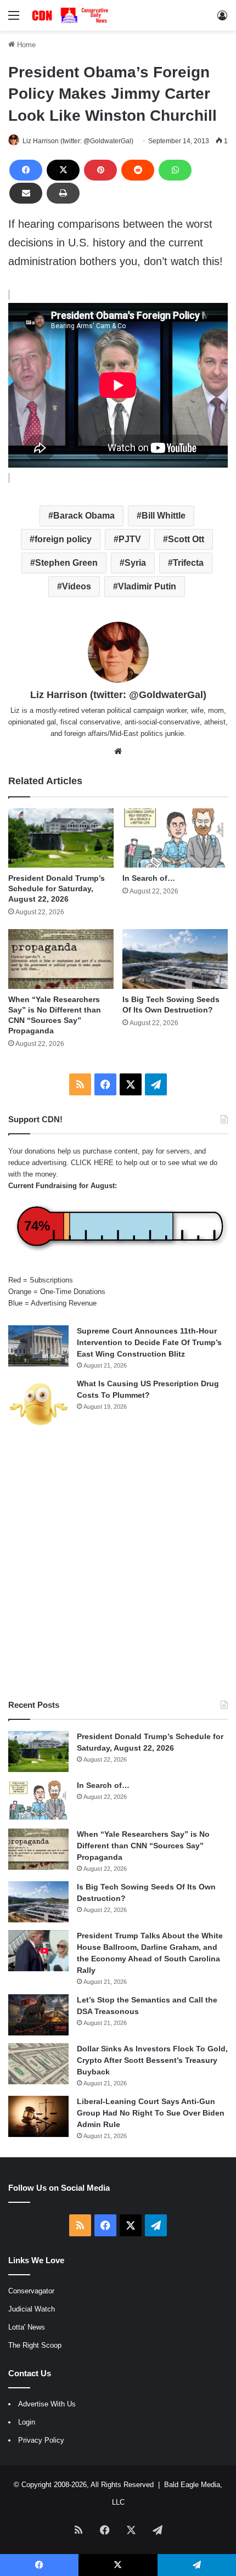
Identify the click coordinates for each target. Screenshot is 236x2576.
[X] (63, 170)
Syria (135, 563)
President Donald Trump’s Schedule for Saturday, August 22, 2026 (57, 888)
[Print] (63, 193)
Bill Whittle (164, 516)
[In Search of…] (175, 838)
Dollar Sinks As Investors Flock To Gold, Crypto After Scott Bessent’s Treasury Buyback (152, 2060)
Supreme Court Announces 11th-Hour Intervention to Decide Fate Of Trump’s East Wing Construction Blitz (149, 1342)
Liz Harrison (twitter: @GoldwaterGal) (78, 141)
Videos (77, 586)
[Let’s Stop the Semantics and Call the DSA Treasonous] (38, 2015)
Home (25, 45)
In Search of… (149, 878)
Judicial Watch (32, 2309)
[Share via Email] (26, 193)
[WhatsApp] (175, 170)
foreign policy (63, 539)
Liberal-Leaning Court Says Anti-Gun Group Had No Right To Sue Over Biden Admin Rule (151, 2113)
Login (27, 2422)
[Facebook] (26, 170)
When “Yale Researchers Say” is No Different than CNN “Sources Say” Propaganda (143, 1846)
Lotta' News (27, 2327)
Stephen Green (66, 563)
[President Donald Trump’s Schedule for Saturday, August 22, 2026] (61, 838)
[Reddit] (138, 170)
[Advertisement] (118, 1565)
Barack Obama (84, 516)
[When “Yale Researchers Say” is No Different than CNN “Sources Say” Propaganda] (61, 959)
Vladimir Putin (147, 586)
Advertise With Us (47, 2404)
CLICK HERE (92, 1163)
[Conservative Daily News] (71, 15)
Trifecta (188, 563)
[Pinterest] (100, 170)
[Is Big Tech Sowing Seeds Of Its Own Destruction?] (175, 959)
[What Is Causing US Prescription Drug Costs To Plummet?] (38, 1404)
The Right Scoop (35, 2345)
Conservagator (31, 2291)
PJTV (130, 539)
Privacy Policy (41, 2440)
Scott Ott (186, 539)
